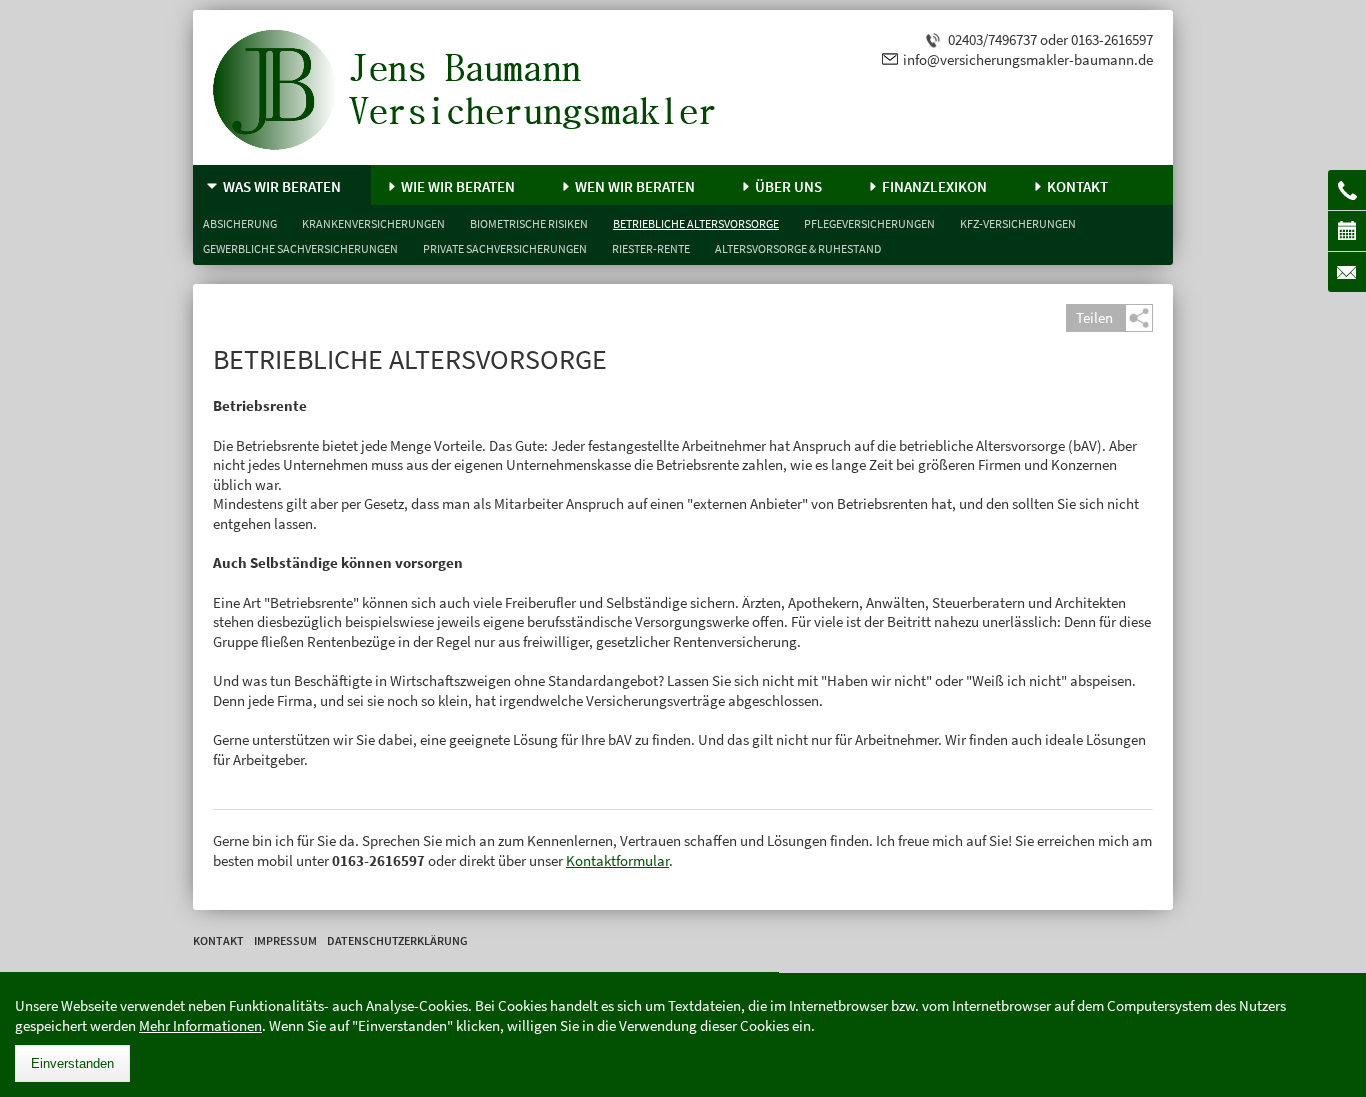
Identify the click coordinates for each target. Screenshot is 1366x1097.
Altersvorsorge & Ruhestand (798, 248)
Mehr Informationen (200, 1025)
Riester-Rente (651, 248)
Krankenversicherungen (373, 223)
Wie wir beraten (458, 186)
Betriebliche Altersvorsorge (696, 223)
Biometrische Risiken (529, 223)
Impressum (285, 940)
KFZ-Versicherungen (1018, 223)
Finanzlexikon (934, 186)
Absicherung (240, 223)
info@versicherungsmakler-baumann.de (1028, 59)
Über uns (788, 186)
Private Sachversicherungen (505, 248)
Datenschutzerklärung (397, 940)
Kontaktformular (617, 860)
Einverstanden (72, 1063)
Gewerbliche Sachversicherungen (300, 248)
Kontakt (1077, 186)
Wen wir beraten (635, 186)
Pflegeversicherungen (869, 223)
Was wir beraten (282, 186)
